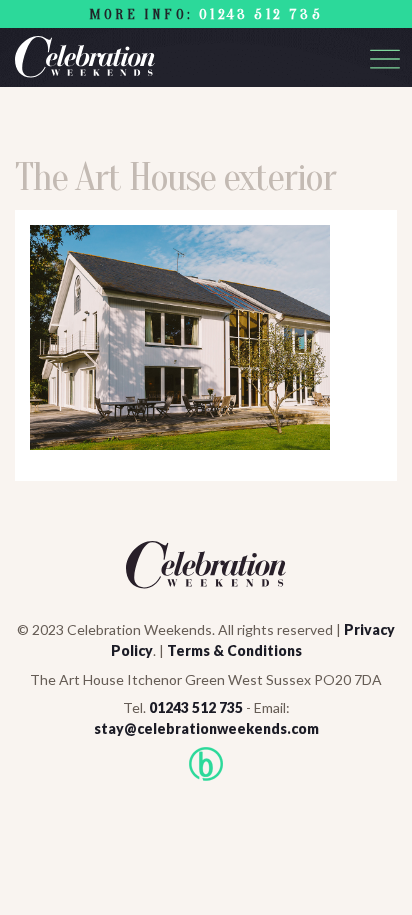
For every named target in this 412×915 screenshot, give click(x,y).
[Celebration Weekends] (206, 57)
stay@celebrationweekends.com (206, 728)
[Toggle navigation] (385, 59)
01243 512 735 (261, 14)
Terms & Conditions (234, 650)
